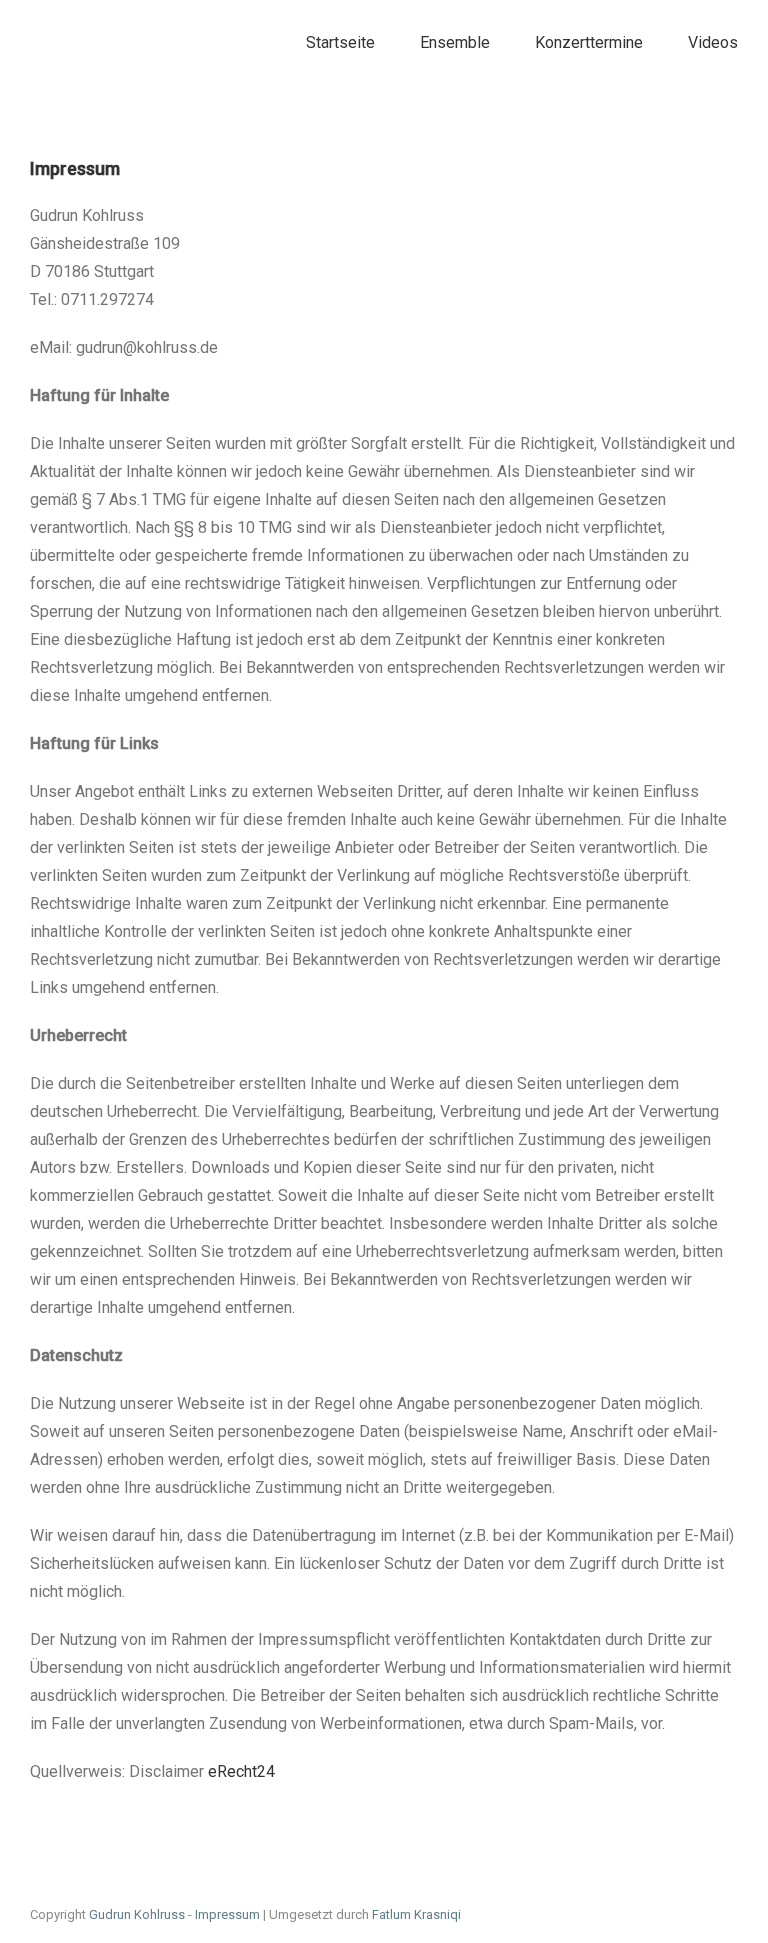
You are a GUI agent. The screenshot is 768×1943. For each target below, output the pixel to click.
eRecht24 (241, 1771)
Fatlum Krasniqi (416, 1914)
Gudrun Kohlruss (137, 1914)
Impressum (227, 1914)
